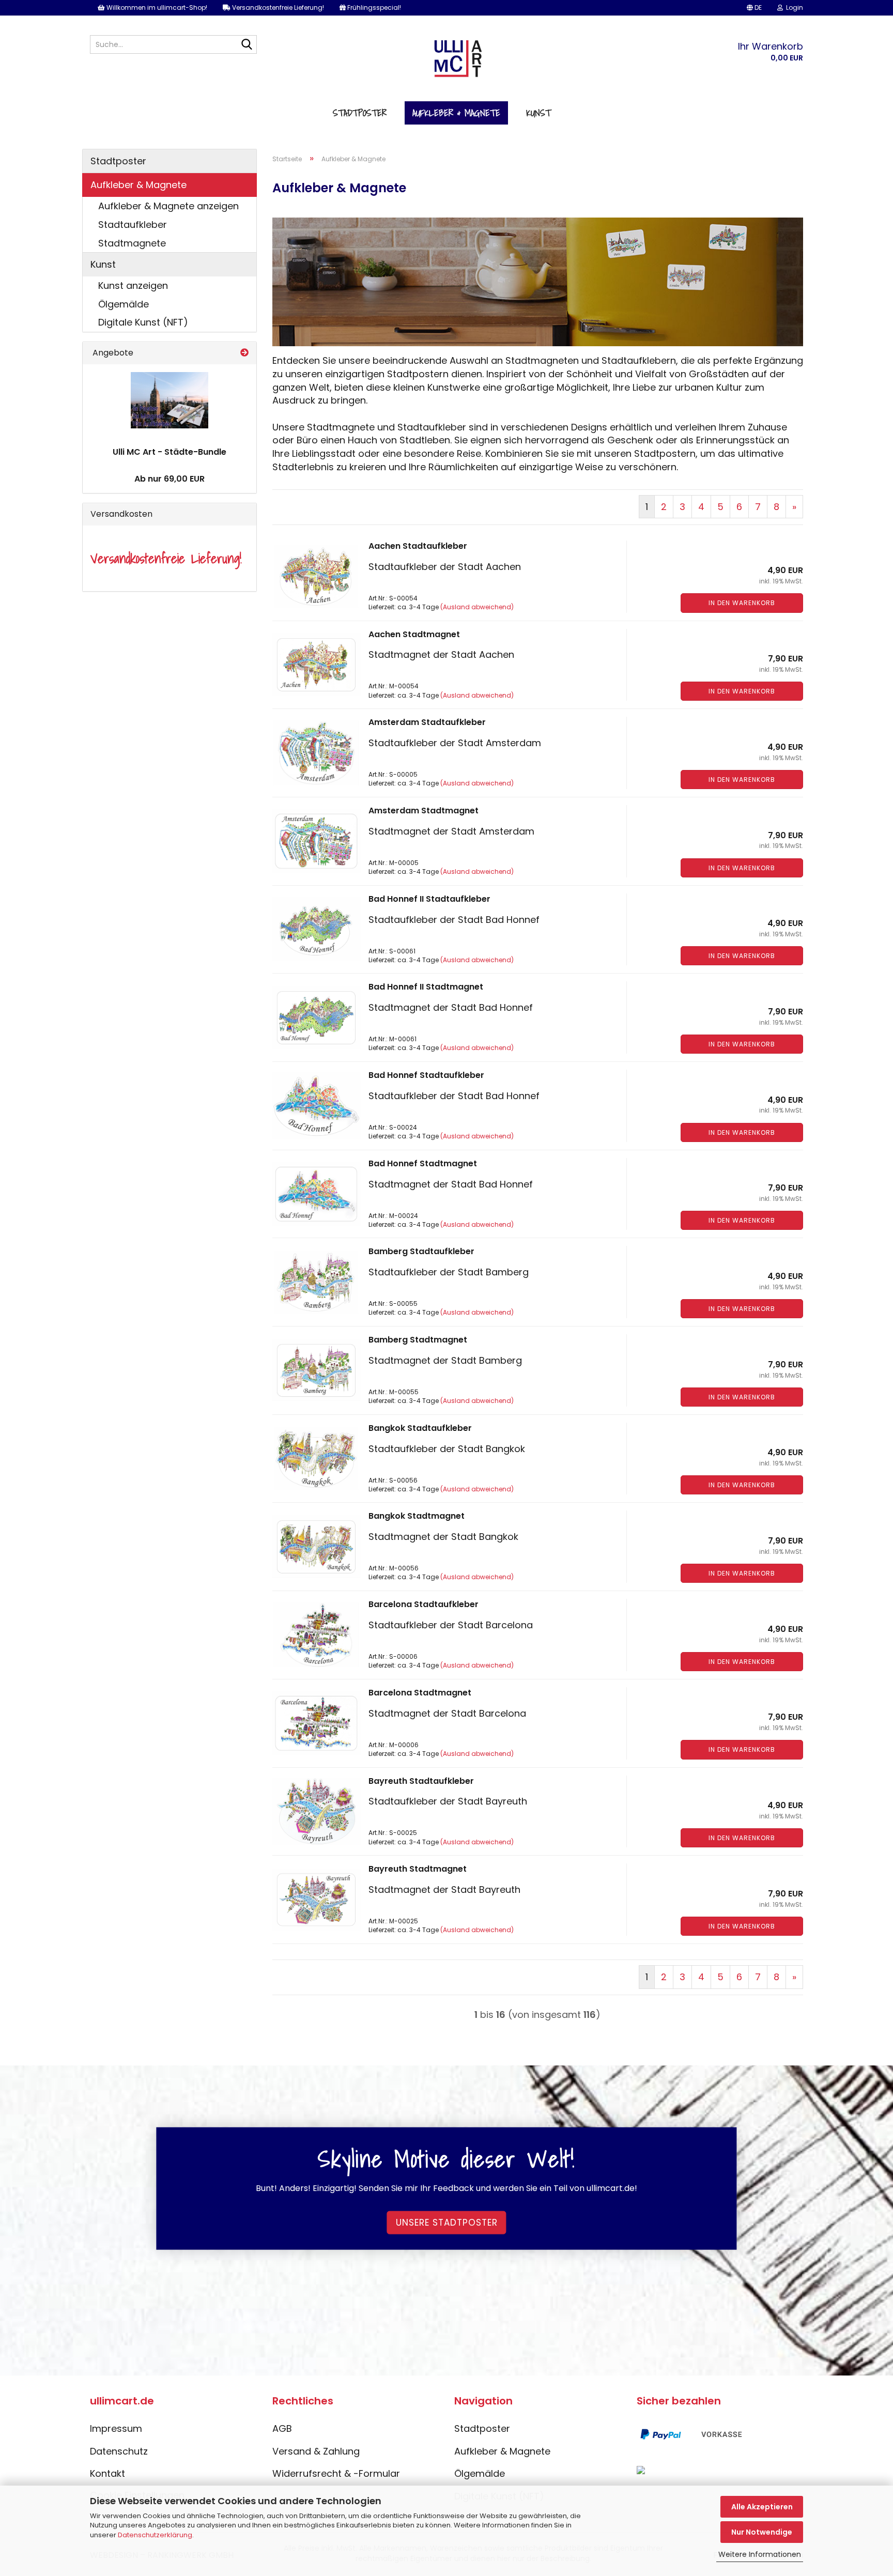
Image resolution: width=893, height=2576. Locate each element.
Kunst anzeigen (133, 286)
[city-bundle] (170, 400)
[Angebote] (244, 353)
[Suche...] (247, 45)
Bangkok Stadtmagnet (417, 1516)
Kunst (538, 113)
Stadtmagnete (132, 243)
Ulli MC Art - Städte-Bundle (170, 452)
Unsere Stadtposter (447, 2223)
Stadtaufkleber (133, 225)
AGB (282, 2428)
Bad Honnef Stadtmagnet (423, 1163)
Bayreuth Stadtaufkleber (421, 1781)
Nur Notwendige (762, 2532)
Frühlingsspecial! (373, 7)
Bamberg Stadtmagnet (418, 1340)
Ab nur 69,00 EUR (170, 479)
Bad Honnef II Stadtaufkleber (429, 899)
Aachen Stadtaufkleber (418, 546)
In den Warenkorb (742, 603)
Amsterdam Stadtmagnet (424, 811)
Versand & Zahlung (316, 2451)
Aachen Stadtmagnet (414, 634)
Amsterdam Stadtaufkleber (427, 722)
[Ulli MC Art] (447, 63)
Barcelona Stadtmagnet (420, 1693)
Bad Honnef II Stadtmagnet (426, 987)
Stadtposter (360, 113)
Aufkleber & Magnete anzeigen (168, 206)
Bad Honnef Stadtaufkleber (426, 1075)
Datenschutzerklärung (155, 2535)
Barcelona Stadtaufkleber (424, 1604)
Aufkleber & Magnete (456, 113)
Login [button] (793, 7)
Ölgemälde (124, 304)
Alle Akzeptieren (762, 2507)
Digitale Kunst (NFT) (143, 322)
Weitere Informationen (760, 2554)
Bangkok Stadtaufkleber (420, 1428)
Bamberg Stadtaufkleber (421, 1251)
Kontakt (107, 2473)
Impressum (116, 2428)
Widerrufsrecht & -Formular (336, 2473)
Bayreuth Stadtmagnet (418, 1869)
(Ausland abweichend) (477, 607)
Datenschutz (119, 2451)
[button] (754, 8)
